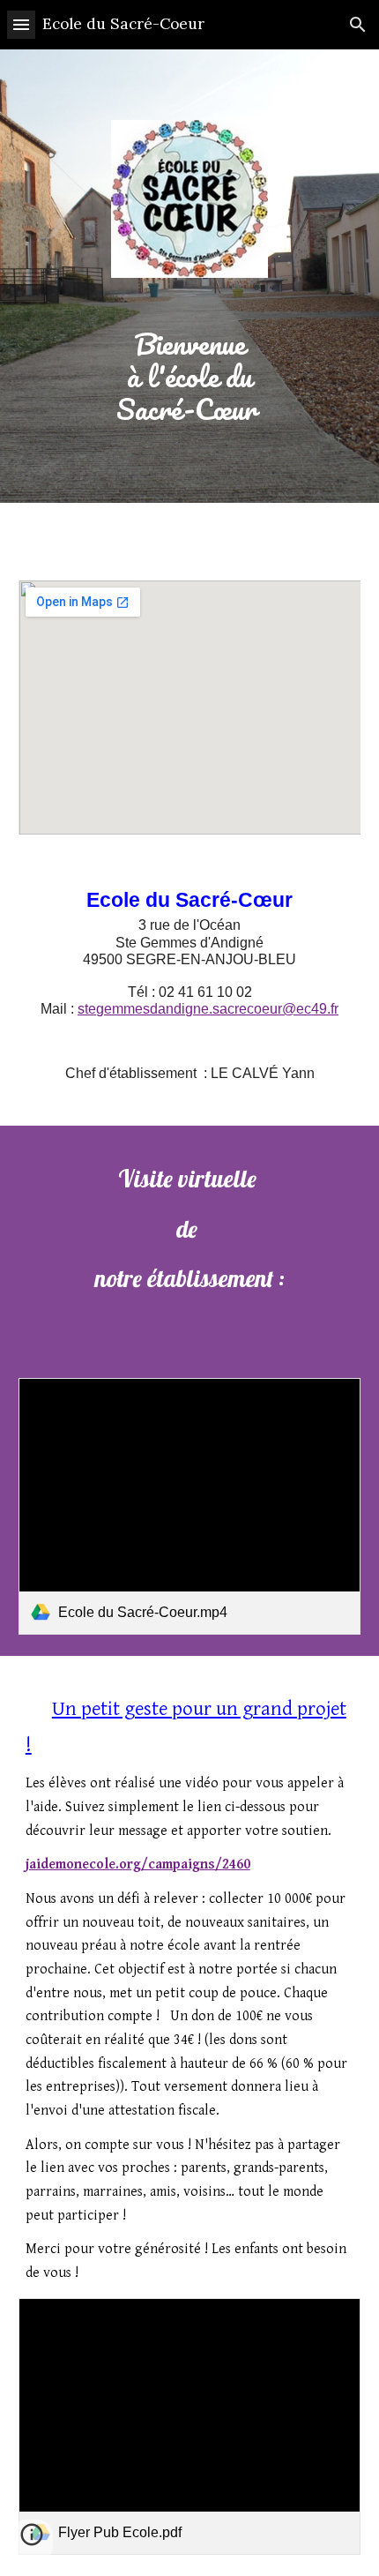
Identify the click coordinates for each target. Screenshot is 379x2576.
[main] (190, 376)
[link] (190, 1506)
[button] (21, 24)
